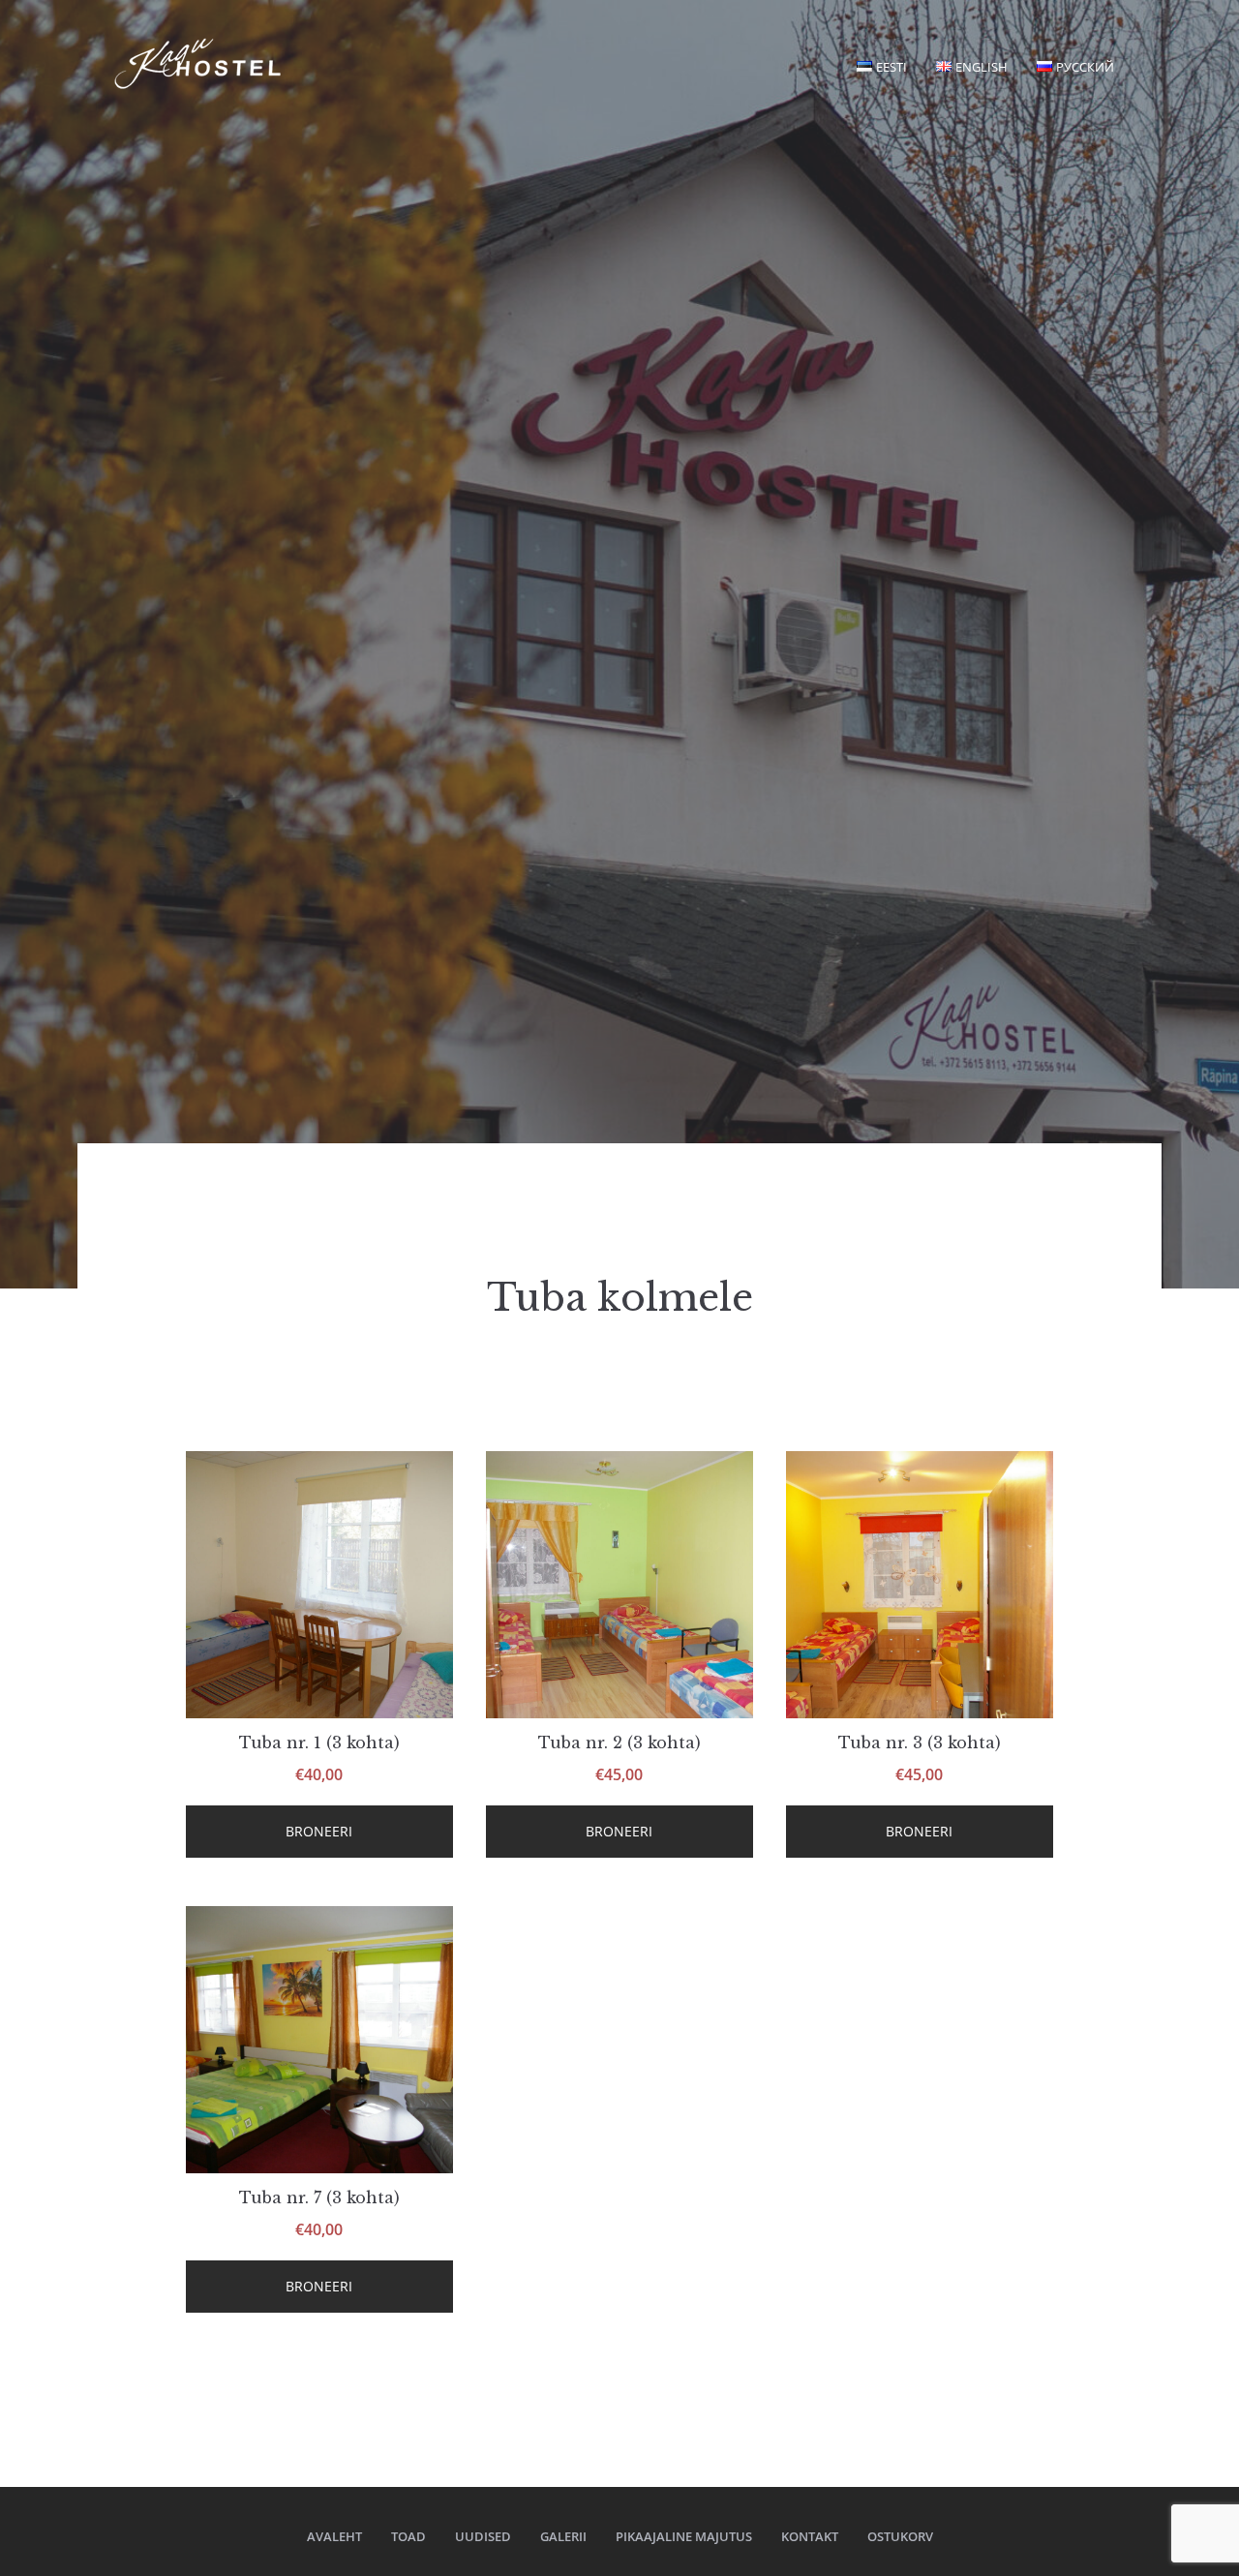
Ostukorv (900, 2536)
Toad (408, 2536)
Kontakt (810, 2536)
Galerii (563, 2536)
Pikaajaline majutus (684, 2536)
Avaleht (334, 2536)
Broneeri (319, 1831)
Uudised (483, 2536)
